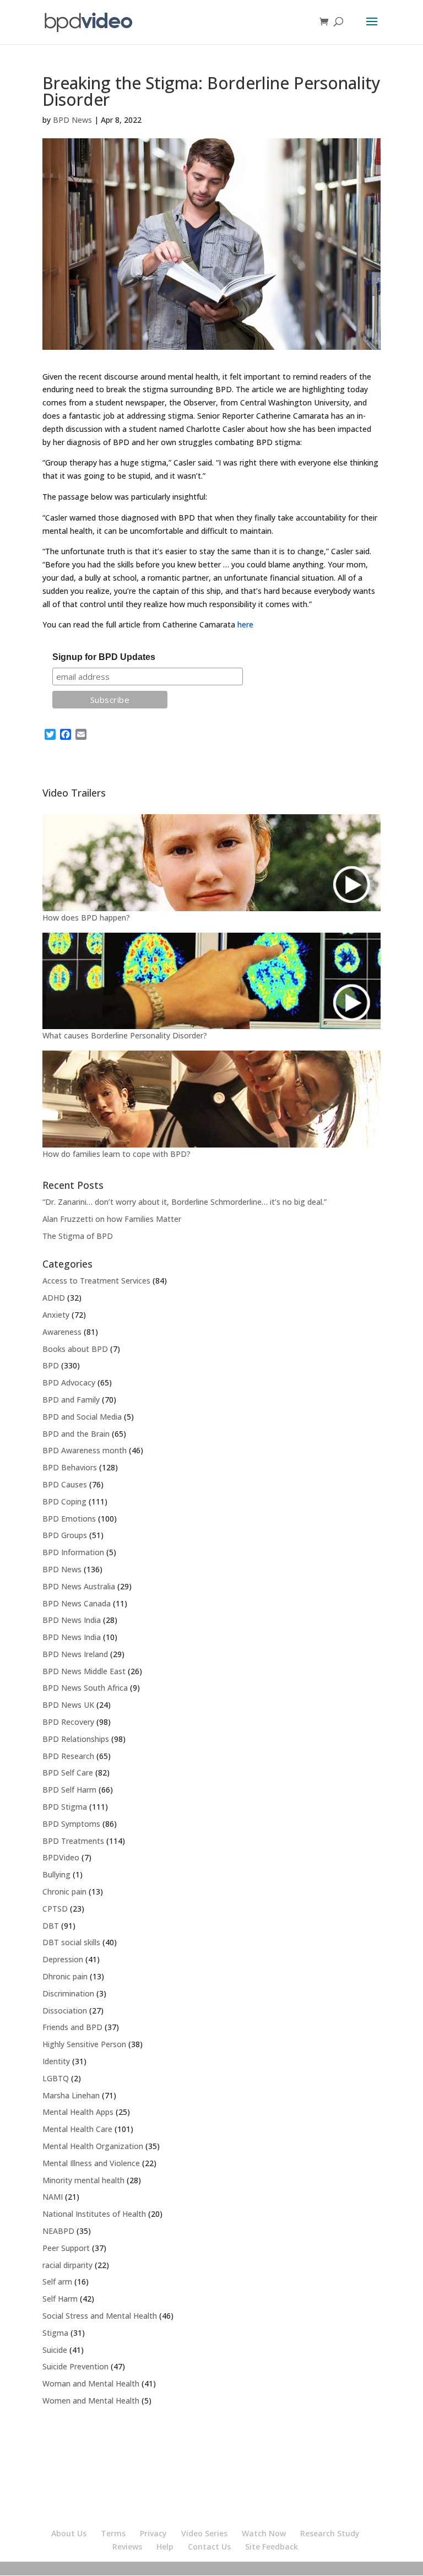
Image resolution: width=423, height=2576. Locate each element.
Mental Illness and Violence (91, 2163)
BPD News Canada (77, 1603)
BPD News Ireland (75, 1654)
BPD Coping (64, 1501)
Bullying (56, 1874)
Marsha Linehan (71, 2095)
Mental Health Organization (93, 2146)
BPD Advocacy (69, 1382)
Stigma (55, 2333)
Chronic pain (64, 1892)
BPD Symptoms (71, 1824)
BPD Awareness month (85, 1450)
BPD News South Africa (85, 1688)
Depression (63, 1959)
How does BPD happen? (86, 918)
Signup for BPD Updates (104, 657)
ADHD (54, 1298)
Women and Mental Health (91, 2401)
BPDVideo (61, 1857)
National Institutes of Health (94, 2214)
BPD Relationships (76, 1739)
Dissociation (65, 2011)
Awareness (62, 1332)
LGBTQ (56, 2078)
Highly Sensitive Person (84, 2044)
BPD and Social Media (82, 1417)
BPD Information (73, 1552)
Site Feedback (272, 2547)
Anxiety (56, 1315)
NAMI (53, 2197)
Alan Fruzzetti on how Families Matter (112, 1219)
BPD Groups (65, 1535)
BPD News (72, 120)
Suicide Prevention (75, 2366)
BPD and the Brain (76, 1434)
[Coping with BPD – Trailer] (211, 1099)
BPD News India (72, 1620)
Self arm (57, 2282)
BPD (51, 1365)
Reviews (127, 2547)
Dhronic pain (65, 1976)
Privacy (153, 2533)
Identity (56, 2061)
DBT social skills (71, 1942)
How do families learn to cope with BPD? (116, 1154)
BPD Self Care (68, 1773)
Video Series (204, 2533)
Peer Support (66, 2248)
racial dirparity (67, 2265)
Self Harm (60, 2299)
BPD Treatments (73, 1841)
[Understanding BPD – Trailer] (211, 863)
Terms (113, 2533)
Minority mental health (83, 2180)
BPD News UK (68, 1705)
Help (165, 2547)
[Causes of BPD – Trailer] (211, 981)
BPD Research (68, 1756)
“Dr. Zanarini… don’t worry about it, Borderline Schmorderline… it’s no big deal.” (185, 1202)
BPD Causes (65, 1484)
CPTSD (55, 1909)
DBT (51, 1926)
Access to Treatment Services (96, 1281)
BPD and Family (71, 1400)
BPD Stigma (65, 1807)
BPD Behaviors (70, 1467)
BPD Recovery (68, 1722)
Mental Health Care (77, 2129)
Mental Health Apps (78, 2112)
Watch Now (264, 2533)
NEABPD (58, 2231)
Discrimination (68, 1993)
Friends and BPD (72, 2027)
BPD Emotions (69, 1519)
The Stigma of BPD (78, 1236)
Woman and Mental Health (91, 2383)
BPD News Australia (79, 1586)
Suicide (55, 2350)
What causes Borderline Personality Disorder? (125, 1035)
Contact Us (209, 2547)
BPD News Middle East (84, 1671)
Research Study (330, 2533)
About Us (69, 2533)
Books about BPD (75, 1349)
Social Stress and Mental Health (100, 2316)
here (245, 624)
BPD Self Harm (69, 1790)
